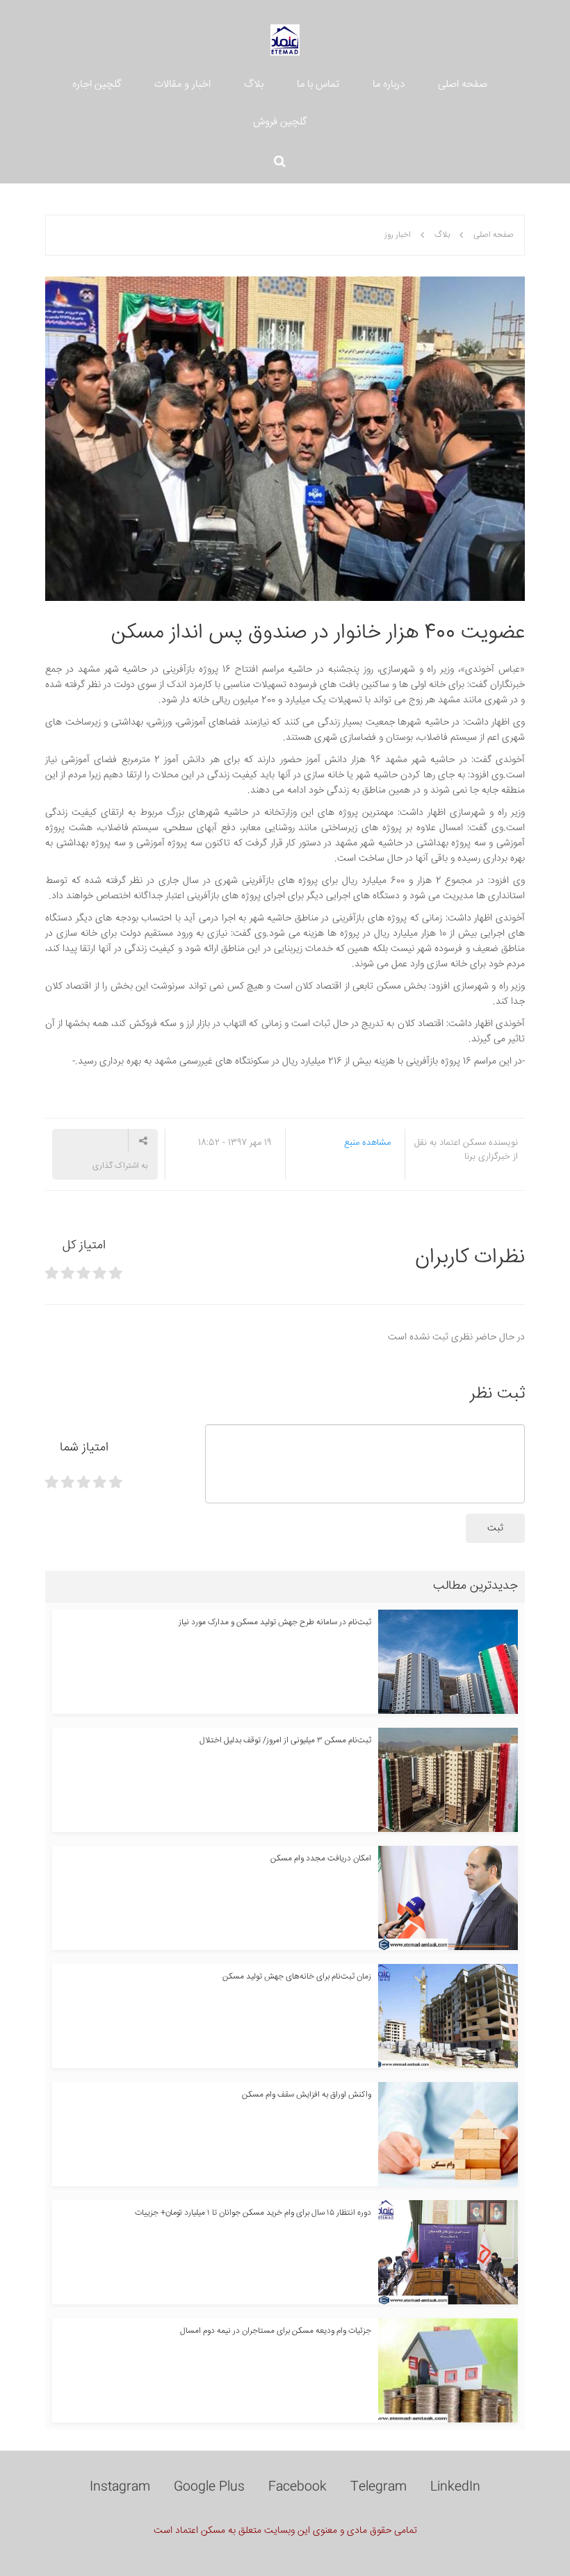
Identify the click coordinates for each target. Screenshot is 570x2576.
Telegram (378, 2487)
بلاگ (254, 84)
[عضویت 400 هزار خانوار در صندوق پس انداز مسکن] (285, 439)
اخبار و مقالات (182, 84)
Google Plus (209, 2487)
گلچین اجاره (97, 84)
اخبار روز (398, 235)
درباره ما (389, 84)
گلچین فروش (280, 122)
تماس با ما (318, 84)
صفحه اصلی (463, 84)
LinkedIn (455, 2487)
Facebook (298, 2487)
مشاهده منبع (367, 1143)
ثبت (495, 1528)
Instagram (120, 2487)
